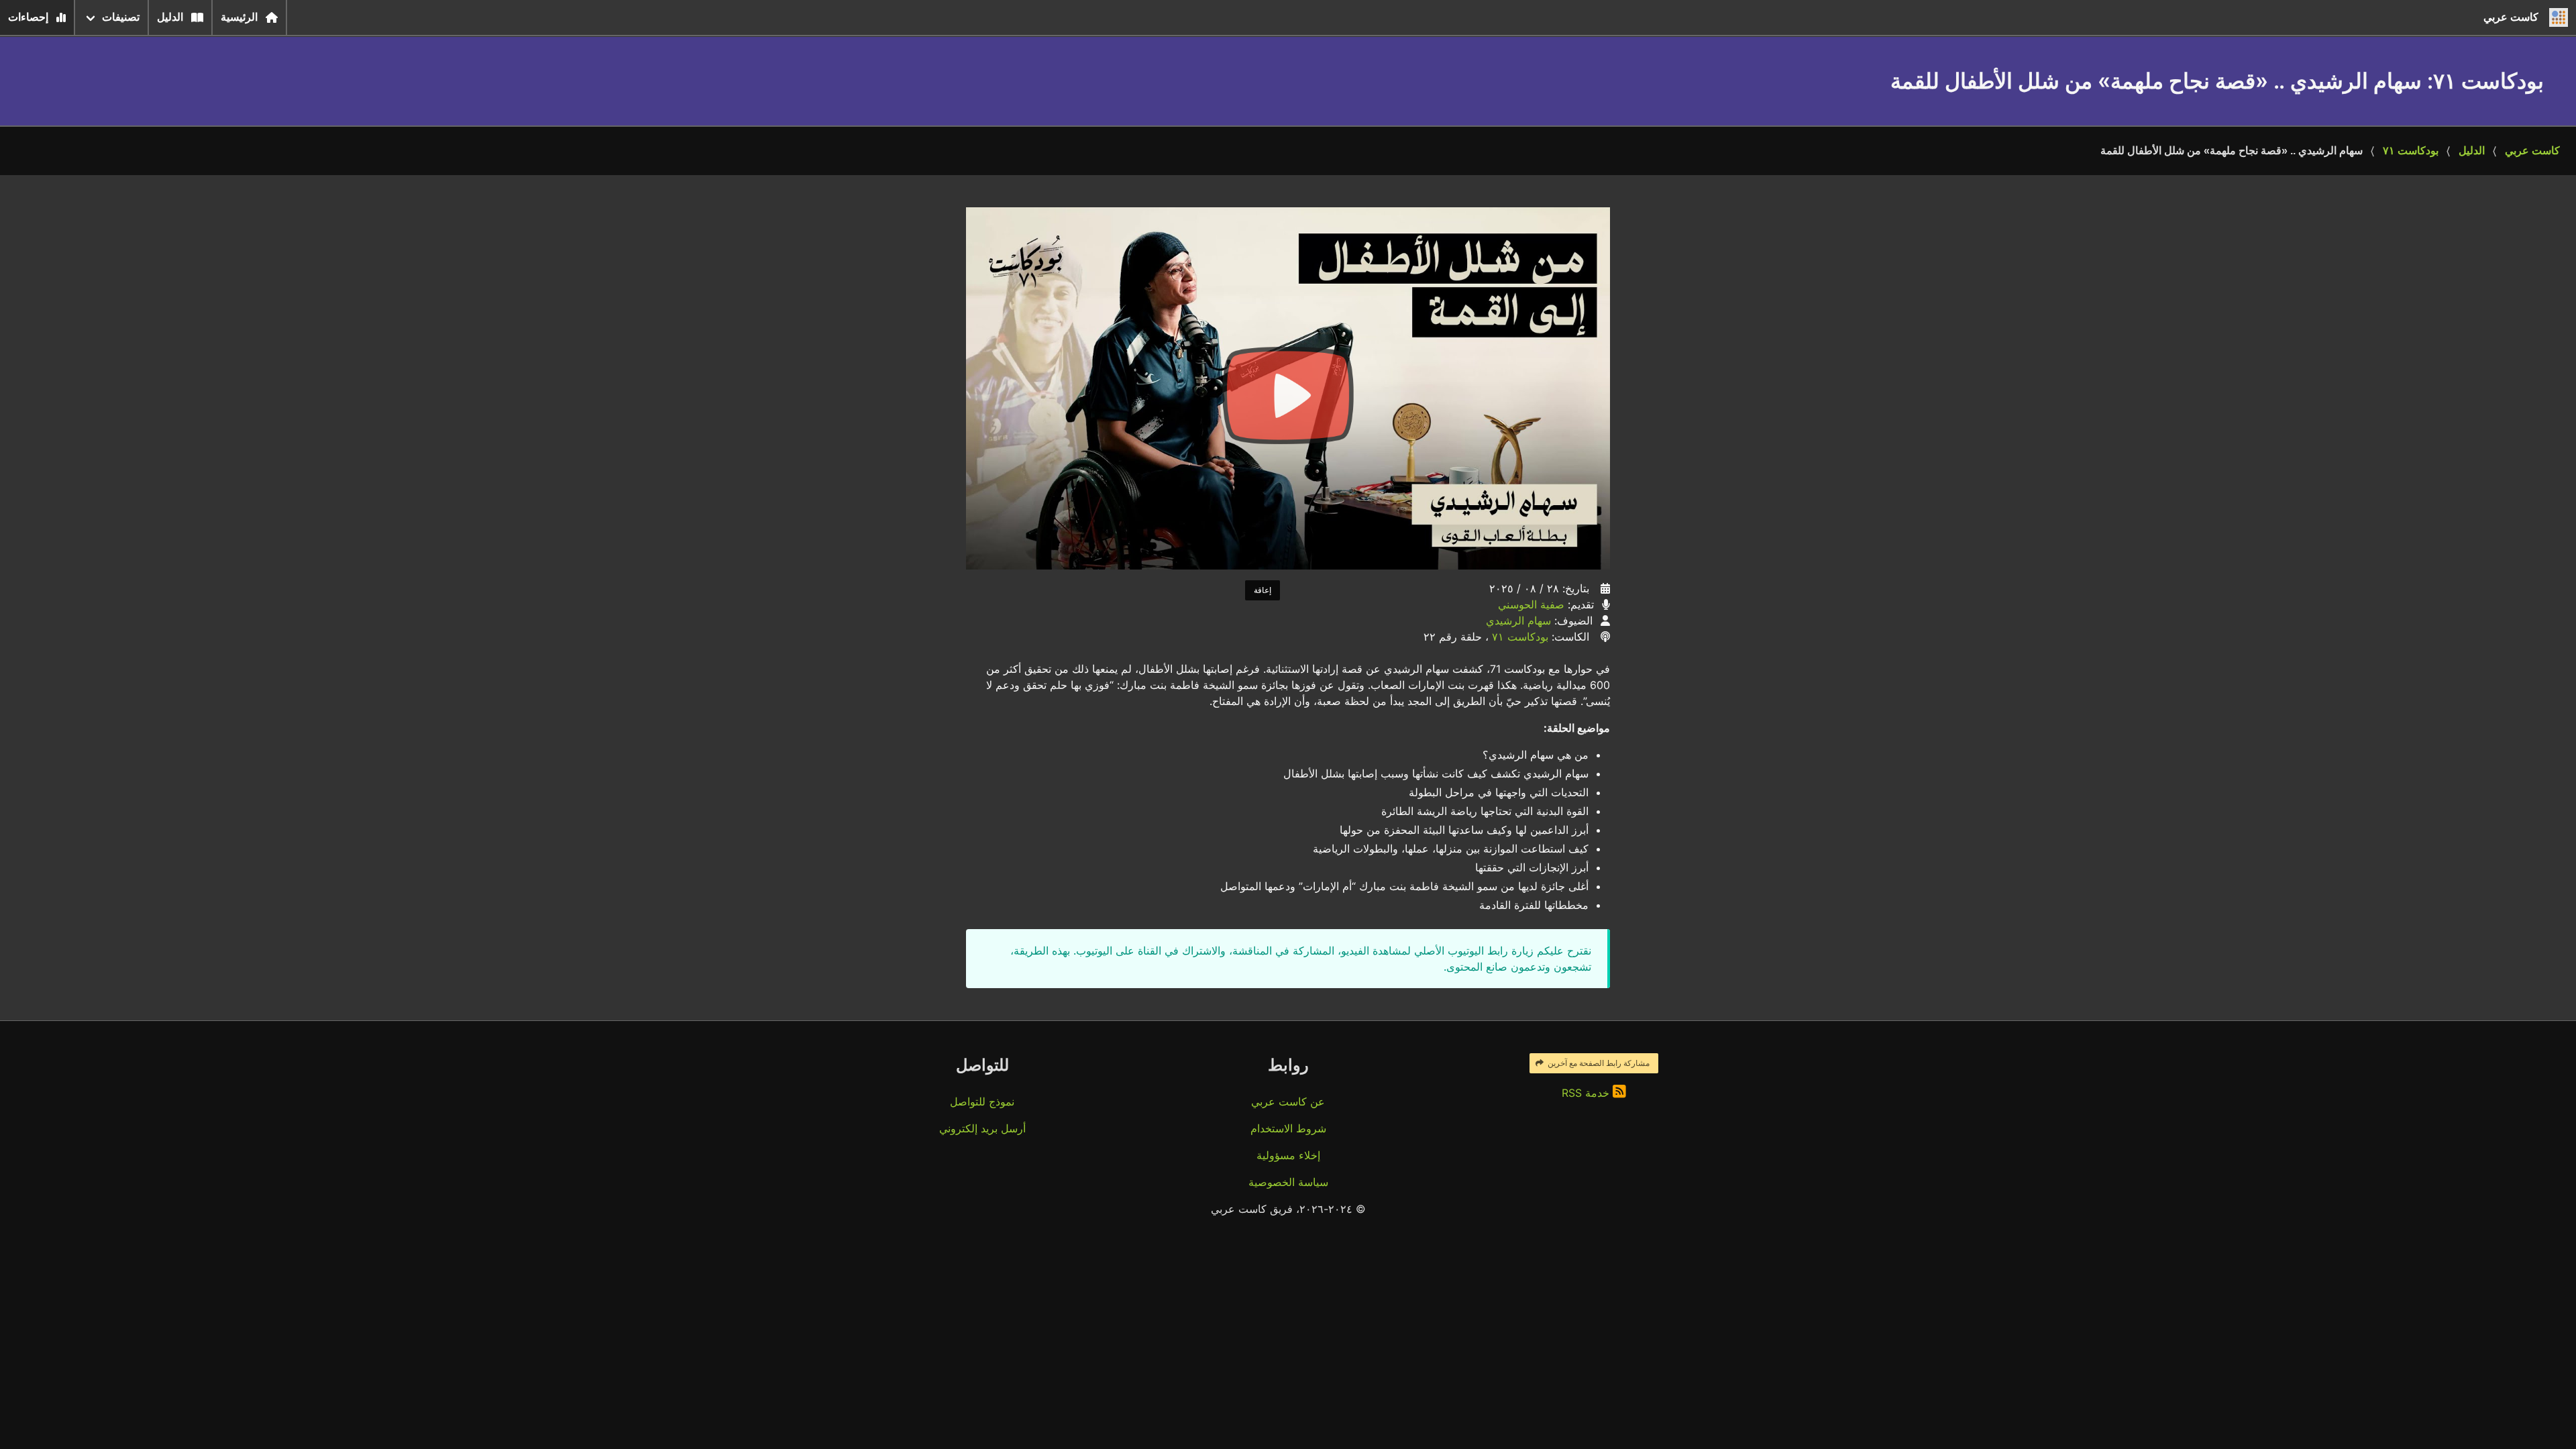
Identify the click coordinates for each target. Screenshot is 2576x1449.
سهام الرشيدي (1518, 621)
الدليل (170, 17)
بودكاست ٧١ (2411, 151)
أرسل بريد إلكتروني (982, 1128)
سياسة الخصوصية (1288, 1182)
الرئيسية (239, 17)
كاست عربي (2532, 151)
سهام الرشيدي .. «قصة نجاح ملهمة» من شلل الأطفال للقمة (2232, 151)
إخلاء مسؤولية (1288, 1155)
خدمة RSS (1587, 1093)
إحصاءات (28, 17)
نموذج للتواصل (982, 1102)
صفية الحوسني (1531, 604)
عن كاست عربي (1288, 1102)
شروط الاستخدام (1288, 1128)
